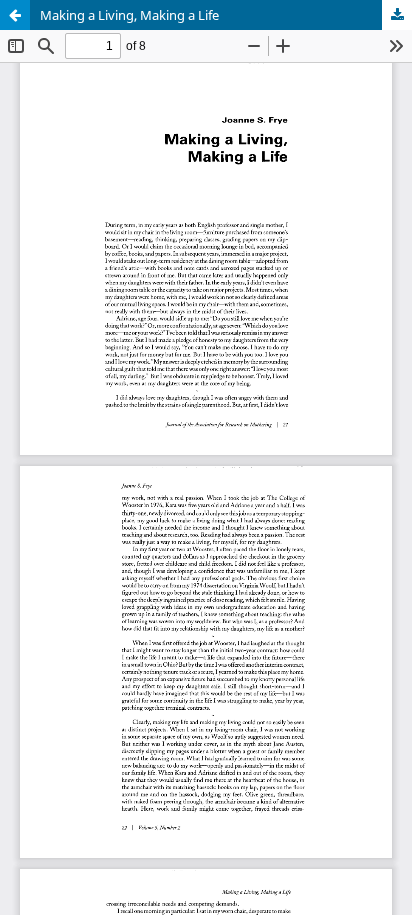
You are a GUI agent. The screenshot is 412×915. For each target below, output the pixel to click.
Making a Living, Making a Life (129, 15)
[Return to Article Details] (15, 15)
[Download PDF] (397, 15)
